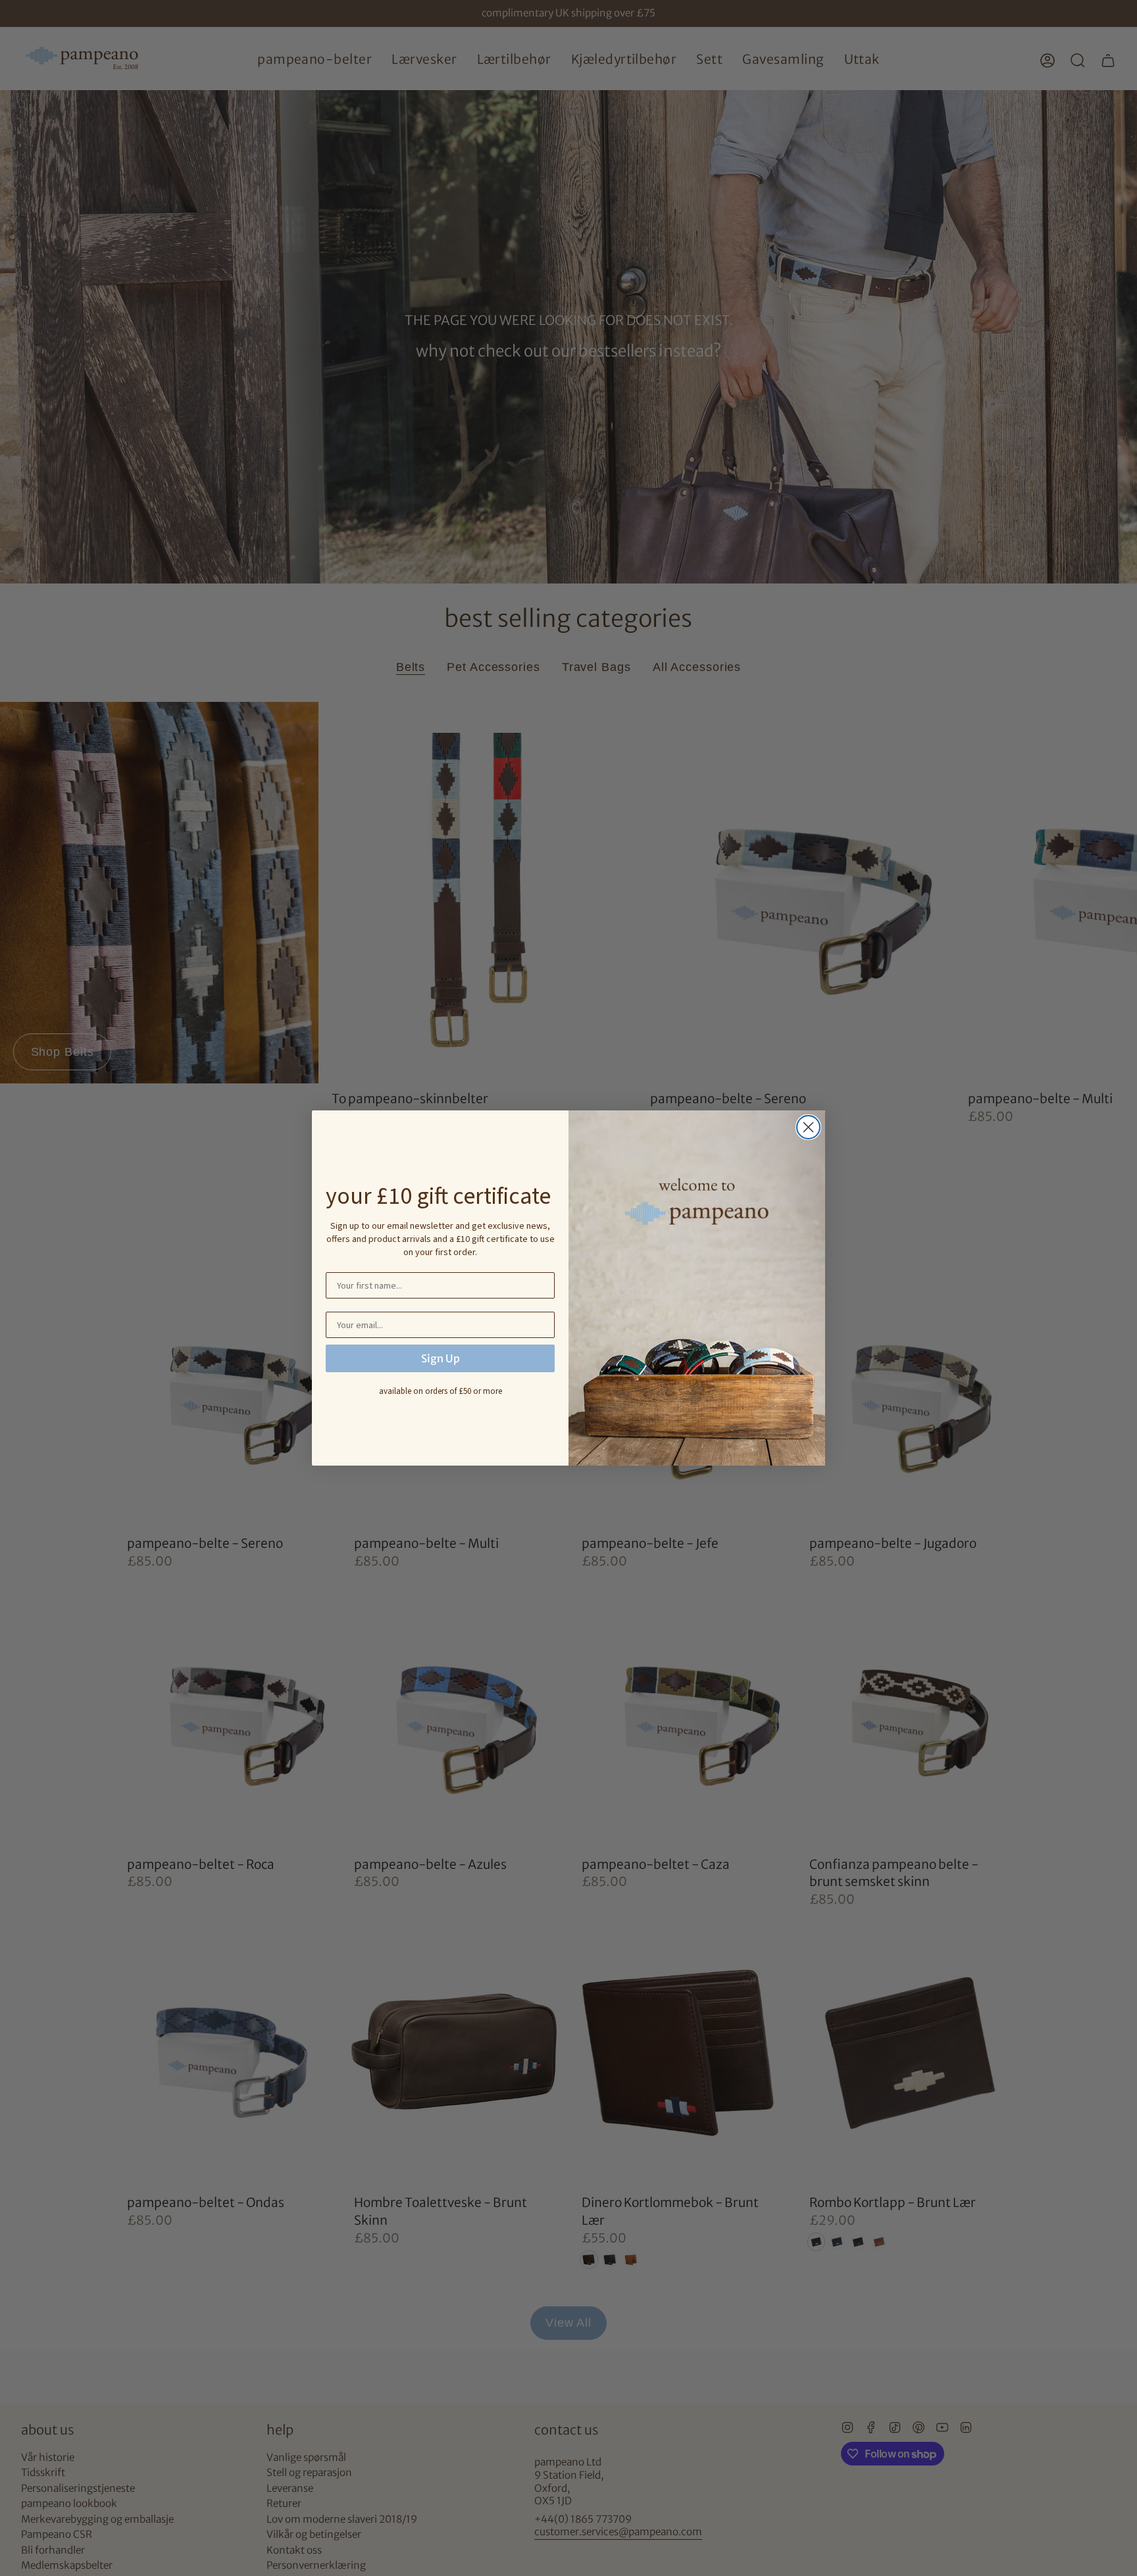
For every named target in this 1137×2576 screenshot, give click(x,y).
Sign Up (441, 1358)
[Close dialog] (808, 1127)
